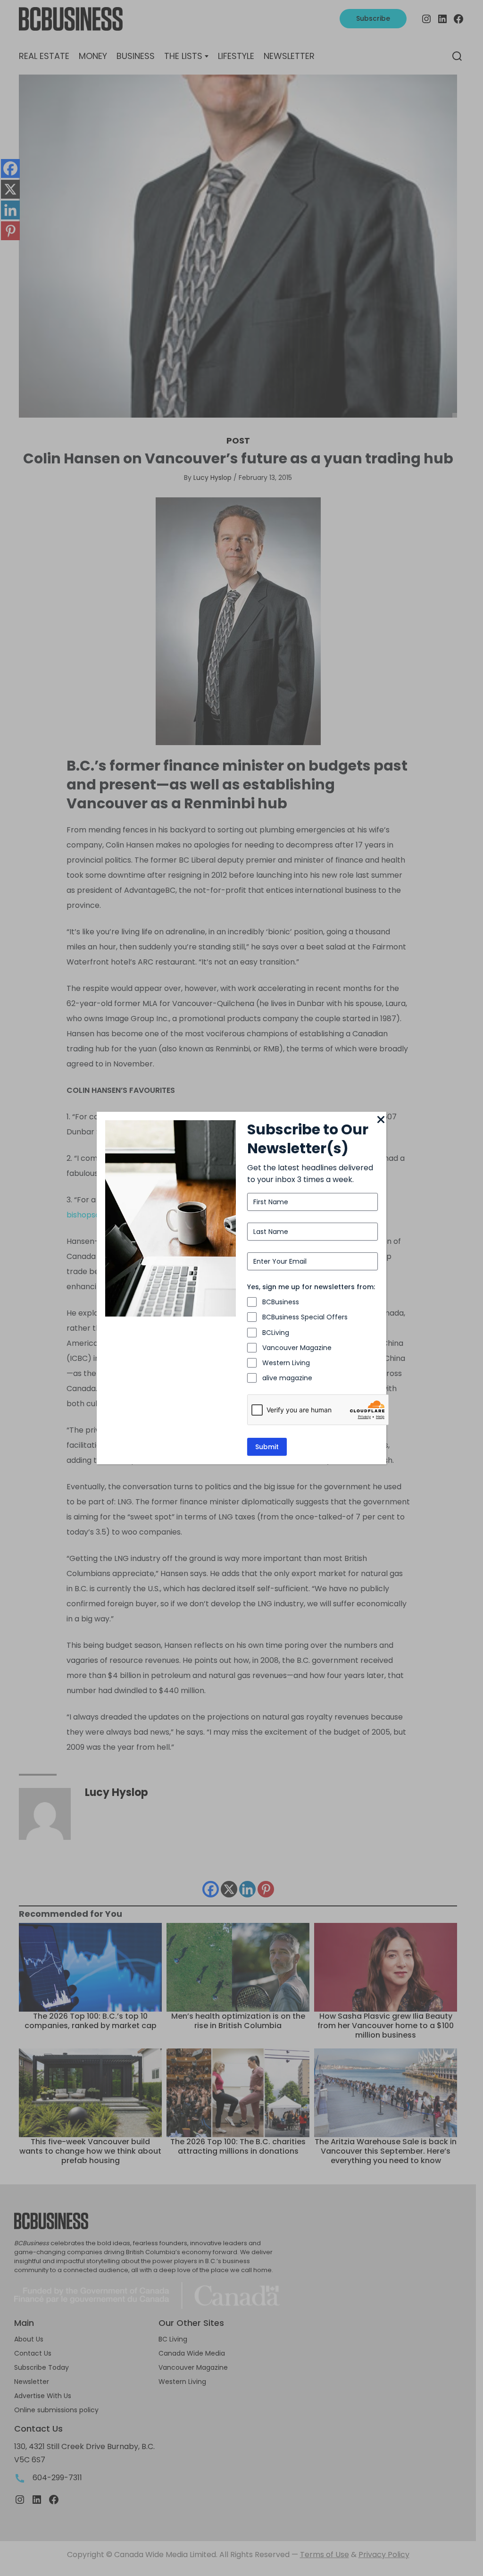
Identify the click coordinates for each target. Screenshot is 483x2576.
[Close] (381, 1120)
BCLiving (276, 1333)
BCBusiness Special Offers (305, 1317)
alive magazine (287, 1378)
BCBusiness (281, 1302)
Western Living (286, 1363)
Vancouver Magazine (297, 1348)
